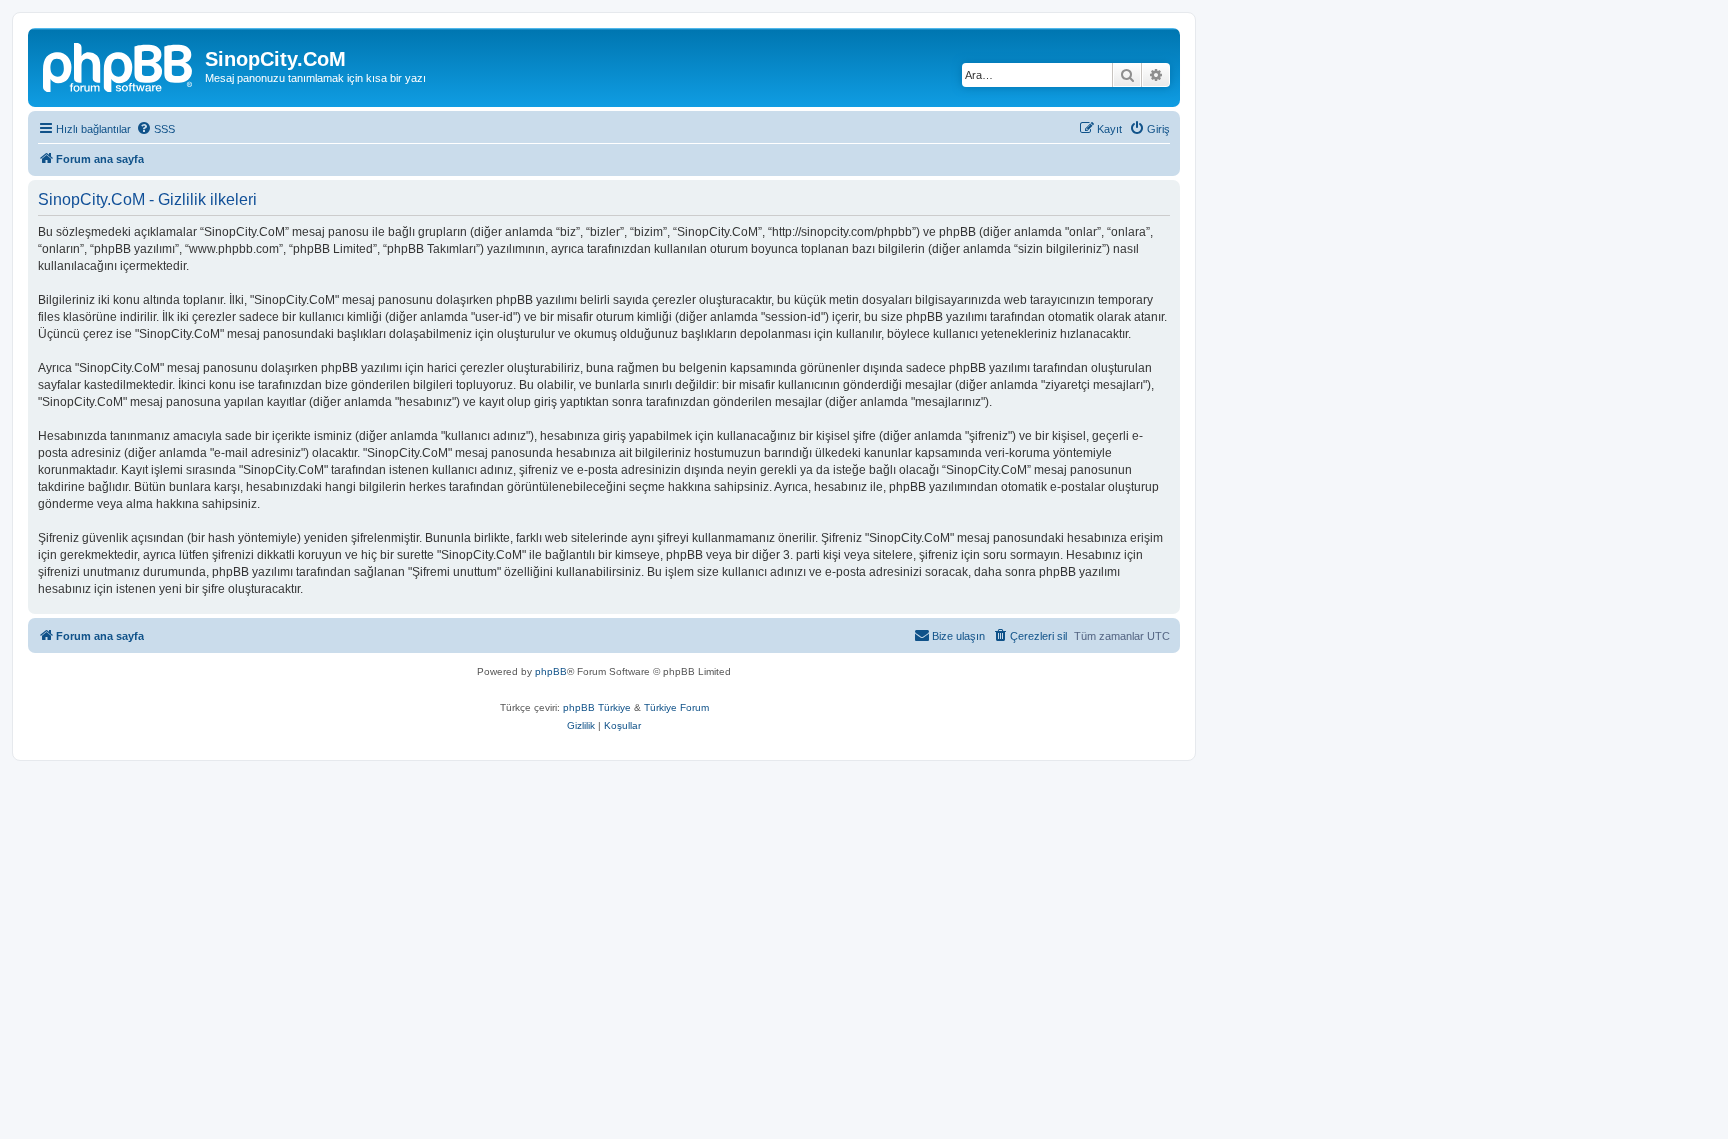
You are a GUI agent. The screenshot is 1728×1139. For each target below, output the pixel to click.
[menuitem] (155, 129)
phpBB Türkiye (597, 707)
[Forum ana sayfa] (119, 65)
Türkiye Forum (676, 707)
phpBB (551, 671)
